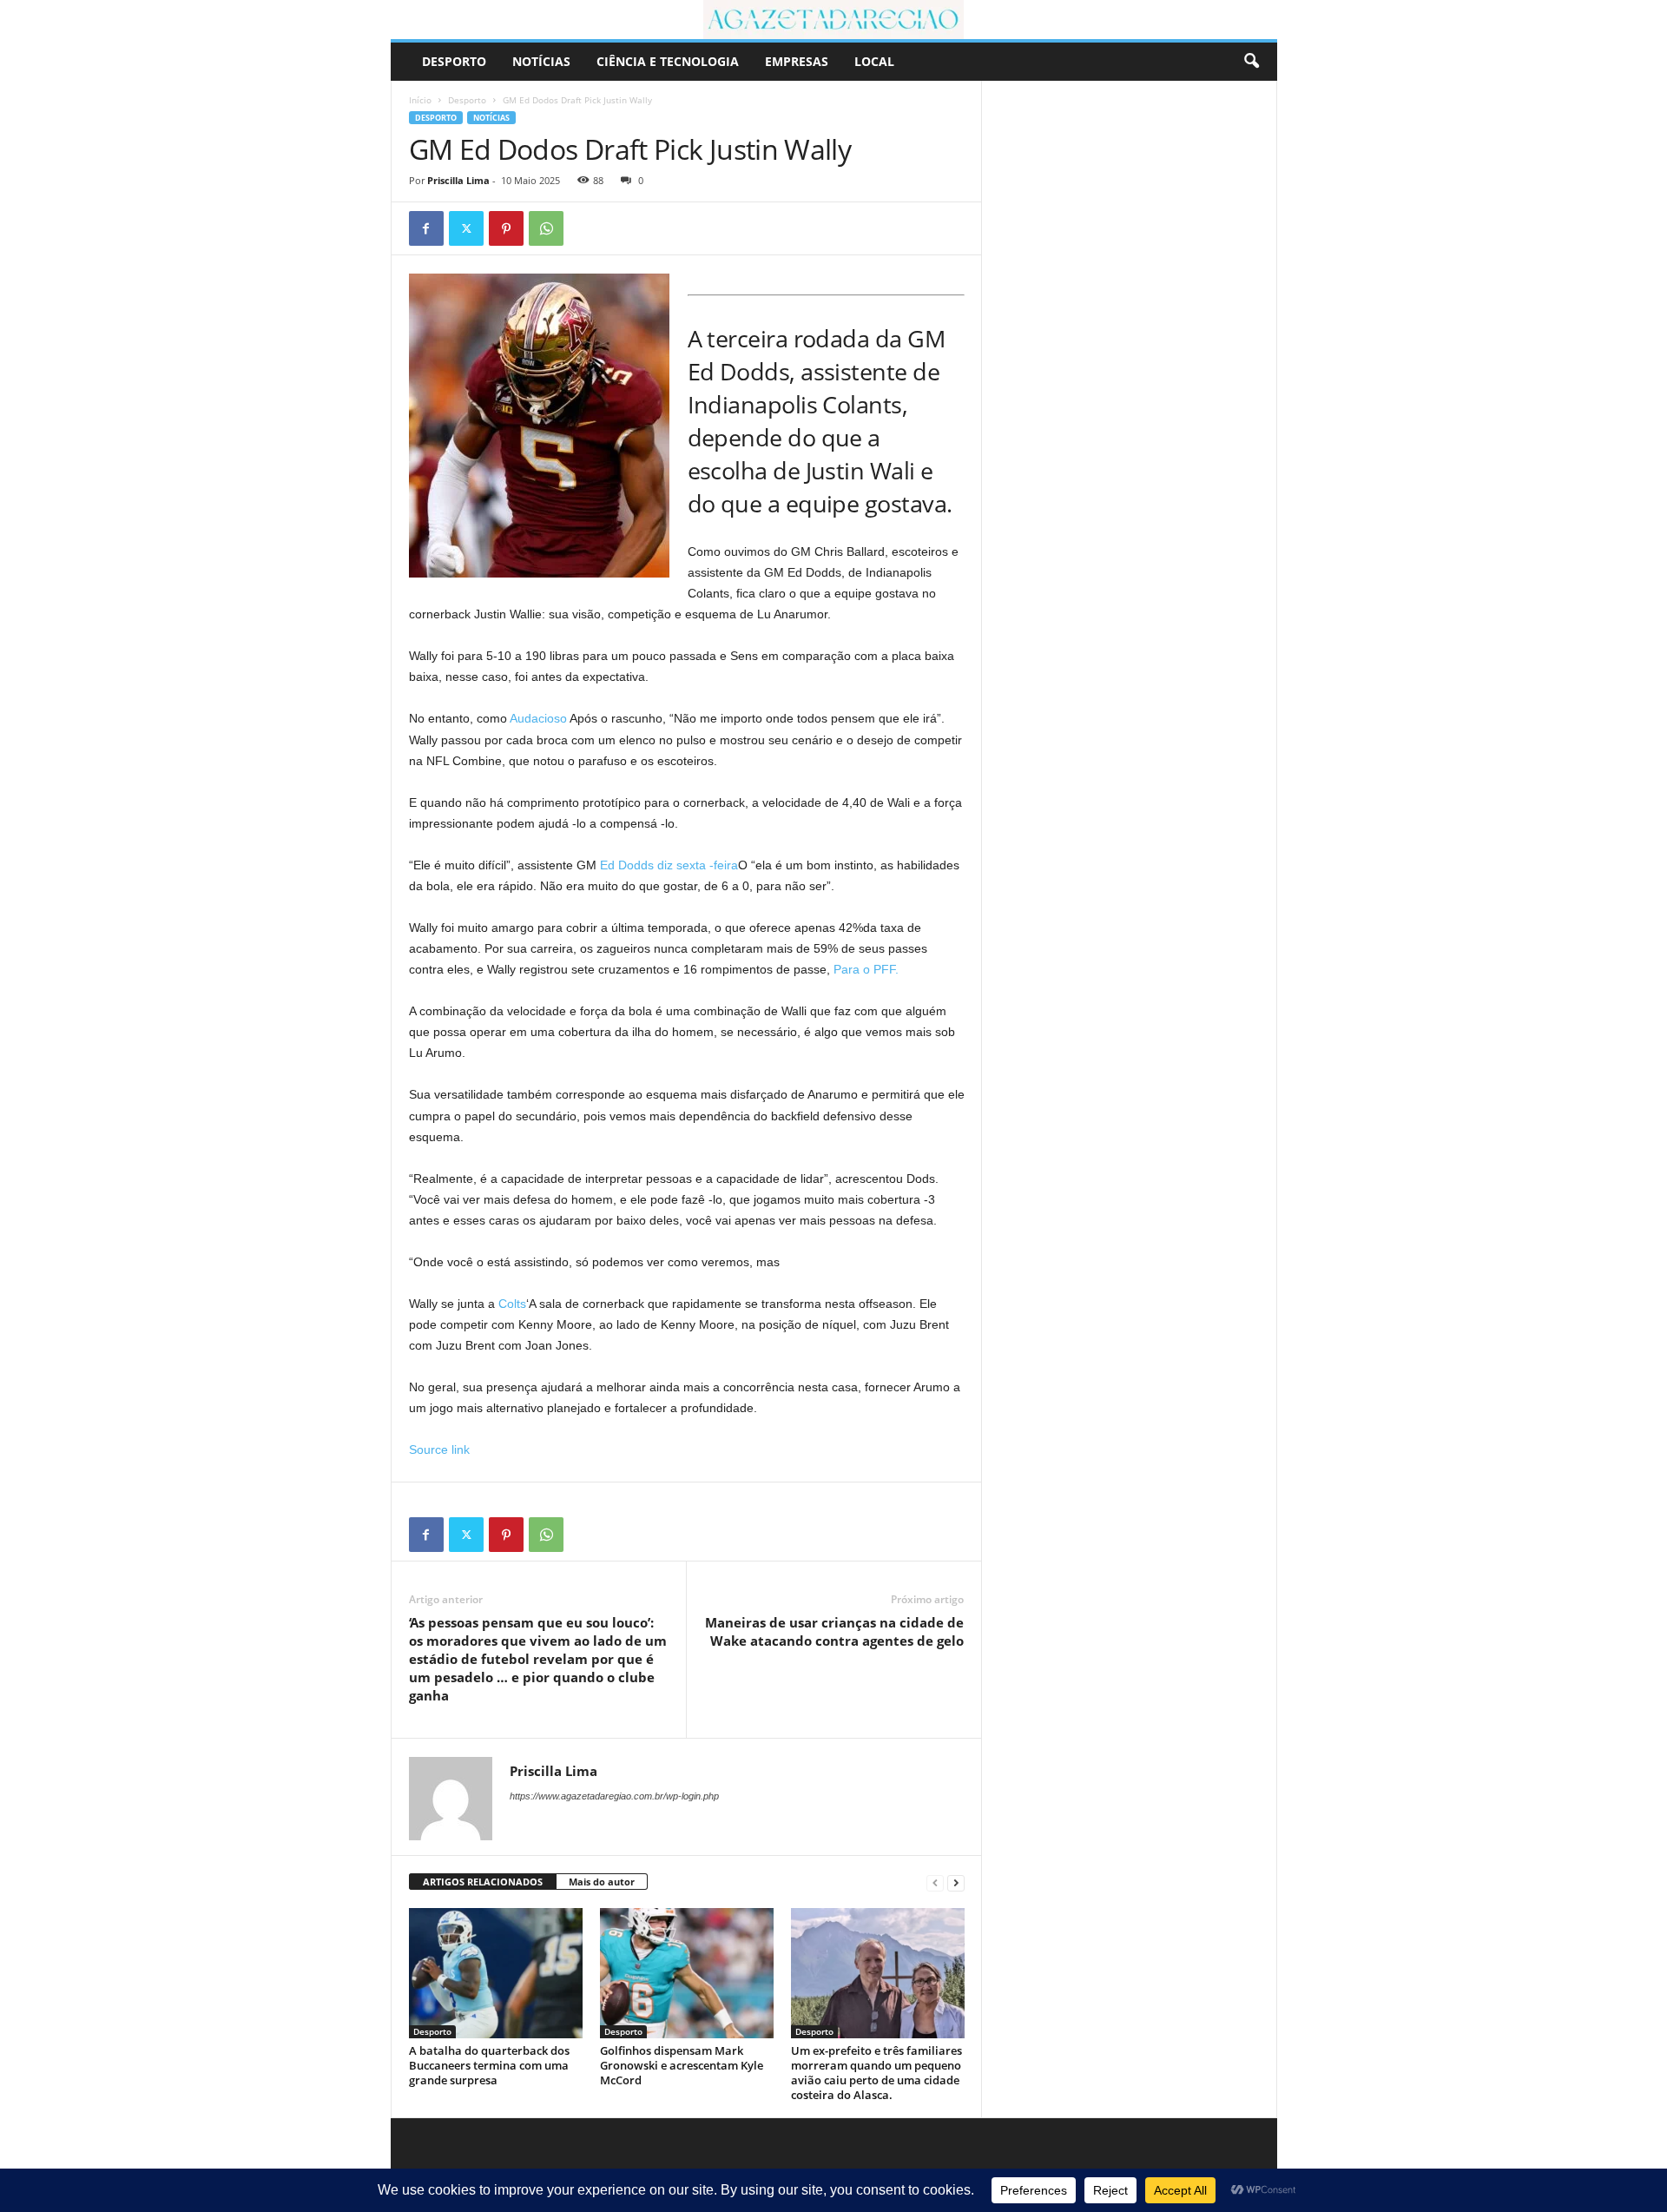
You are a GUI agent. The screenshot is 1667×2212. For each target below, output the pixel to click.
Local (874, 61)
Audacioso (538, 718)
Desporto (454, 61)
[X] (466, 228)
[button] (1251, 62)
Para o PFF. (864, 969)
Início (420, 100)
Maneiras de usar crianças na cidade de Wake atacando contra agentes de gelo (834, 1631)
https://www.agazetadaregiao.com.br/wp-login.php (614, 1796)
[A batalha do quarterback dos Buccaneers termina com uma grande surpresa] (496, 1973)
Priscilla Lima (458, 180)
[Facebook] (426, 228)
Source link (439, 1449)
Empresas (797, 61)
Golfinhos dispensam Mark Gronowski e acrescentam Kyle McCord (682, 2065)
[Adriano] (834, 20)
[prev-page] (935, 1882)
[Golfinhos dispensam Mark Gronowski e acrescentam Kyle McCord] (687, 1973)
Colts (512, 1304)
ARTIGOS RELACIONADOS (483, 1882)
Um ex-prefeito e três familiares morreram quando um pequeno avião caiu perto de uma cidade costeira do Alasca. (876, 2073)
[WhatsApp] (546, 228)
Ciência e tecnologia (668, 61)
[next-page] (956, 1882)
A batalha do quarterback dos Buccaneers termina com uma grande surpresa (489, 2065)
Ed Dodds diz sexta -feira (669, 865)
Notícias (541, 61)
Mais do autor (602, 1882)
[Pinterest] (506, 228)
